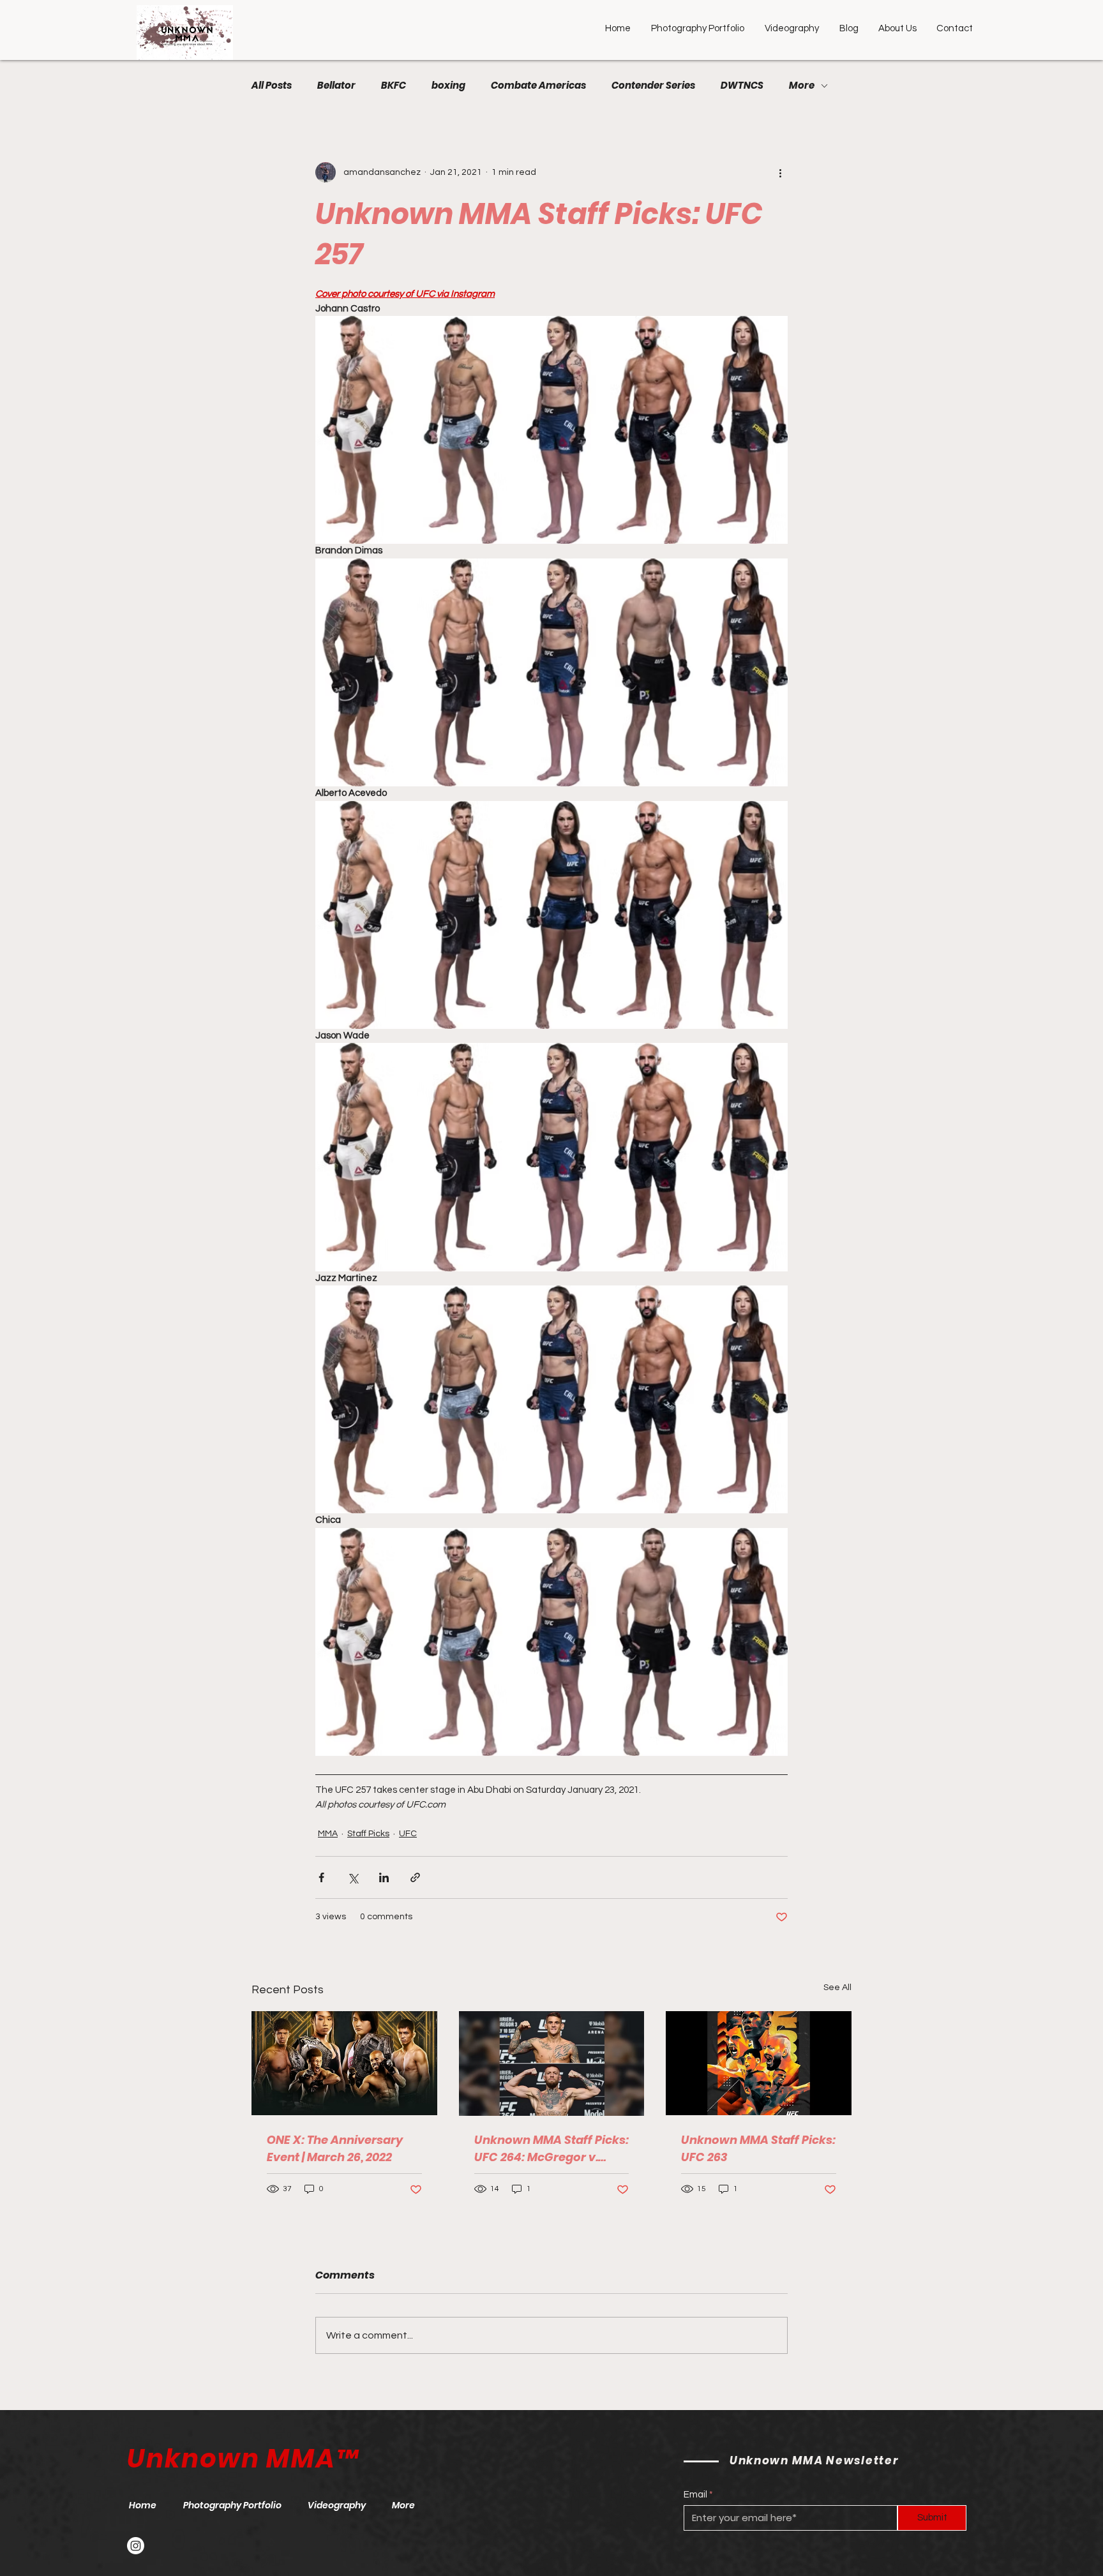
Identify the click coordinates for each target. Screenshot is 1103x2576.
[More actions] (780, 172)
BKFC (394, 86)
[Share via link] (415, 1877)
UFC (408, 1834)
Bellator (336, 86)
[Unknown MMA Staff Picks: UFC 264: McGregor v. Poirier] (552, 2063)
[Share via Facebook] (321, 1877)
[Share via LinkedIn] (384, 1877)
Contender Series (653, 86)
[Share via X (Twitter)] (353, 1877)
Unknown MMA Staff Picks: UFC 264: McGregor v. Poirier (551, 2149)
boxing (448, 86)
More (802, 86)
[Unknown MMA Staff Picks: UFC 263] (759, 2063)
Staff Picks (368, 1834)
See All (837, 1988)
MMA (328, 1834)
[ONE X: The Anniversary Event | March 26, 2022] (344, 2063)
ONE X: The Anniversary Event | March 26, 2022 (335, 2148)
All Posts (272, 86)
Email (695, 2495)
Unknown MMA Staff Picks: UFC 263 (758, 2148)
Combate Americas (538, 86)
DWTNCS (742, 86)
